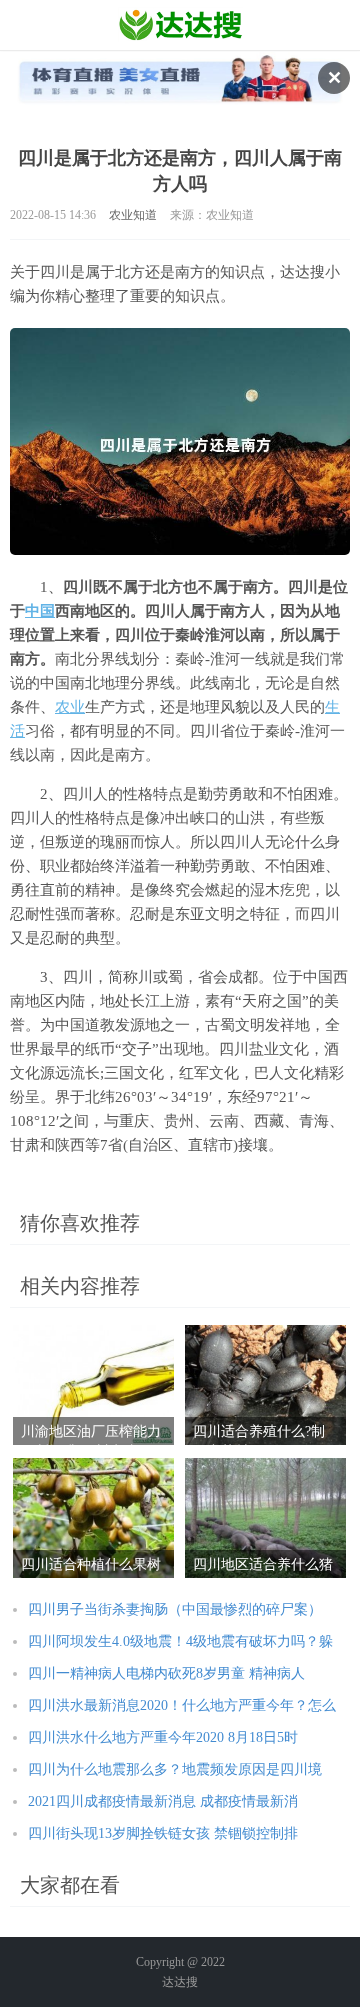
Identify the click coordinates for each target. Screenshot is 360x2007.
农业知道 (133, 215)
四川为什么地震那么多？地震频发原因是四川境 (175, 1769)
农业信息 (180, 25)
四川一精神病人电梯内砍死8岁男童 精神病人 (166, 1673)
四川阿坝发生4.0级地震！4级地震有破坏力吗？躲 (180, 1641)
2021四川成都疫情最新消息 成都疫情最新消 (163, 1801)
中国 (40, 611)
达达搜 (180, 1982)
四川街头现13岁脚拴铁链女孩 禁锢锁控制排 (163, 1833)
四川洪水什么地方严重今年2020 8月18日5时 (163, 1737)
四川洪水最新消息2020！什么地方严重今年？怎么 (182, 1705)
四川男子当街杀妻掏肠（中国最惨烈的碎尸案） (175, 1609)
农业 (70, 707)
